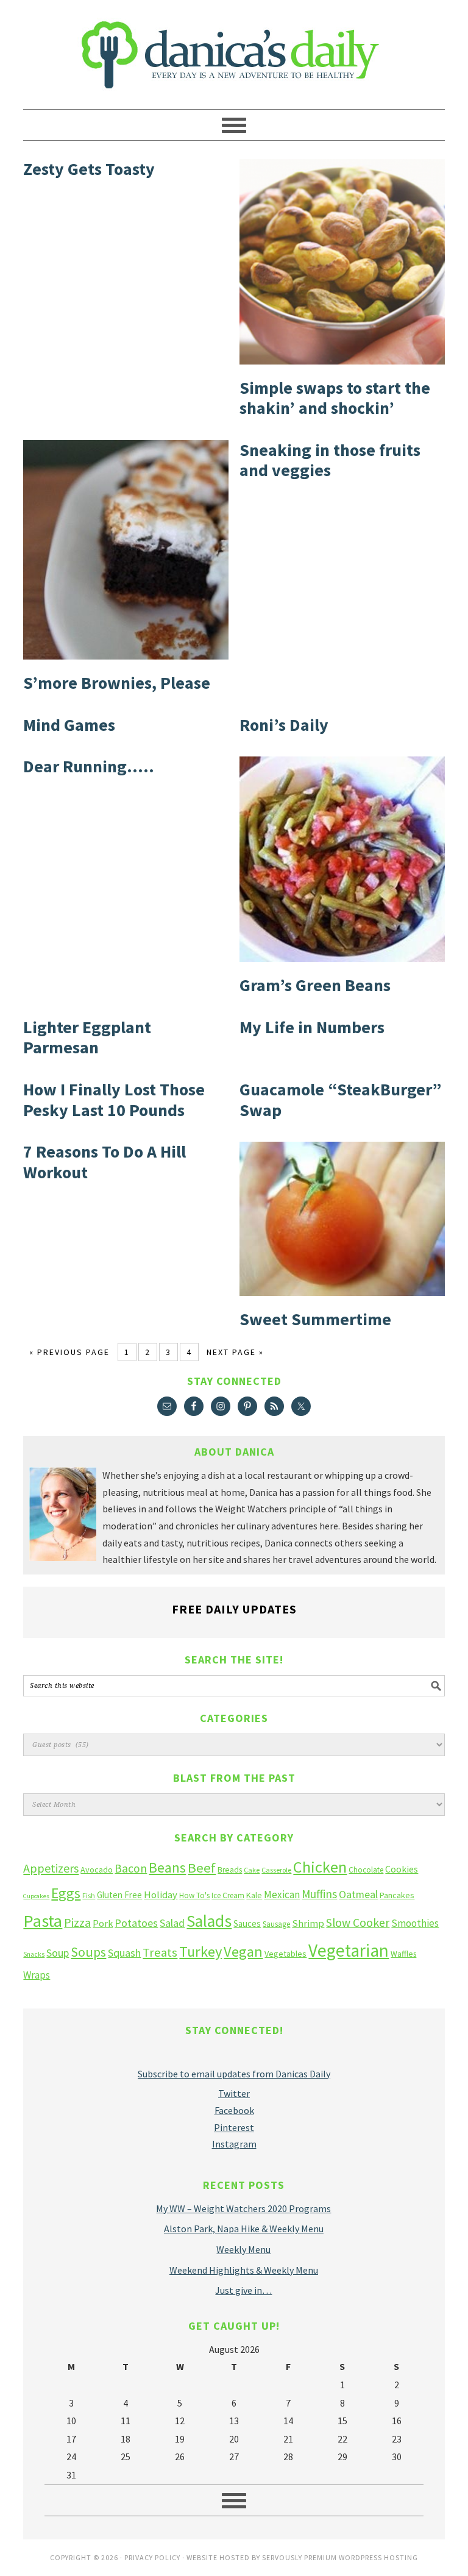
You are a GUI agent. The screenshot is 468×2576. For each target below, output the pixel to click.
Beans (167, 1867)
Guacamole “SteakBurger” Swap (341, 1100)
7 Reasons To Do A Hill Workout (105, 1162)
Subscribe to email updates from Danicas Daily (234, 2074)
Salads (209, 1921)
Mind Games (69, 725)
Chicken (320, 1867)
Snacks (34, 1954)
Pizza (77, 1922)
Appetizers (51, 1868)
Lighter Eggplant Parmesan (87, 1037)
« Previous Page (69, 1352)
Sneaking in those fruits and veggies (330, 460)
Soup (58, 1953)
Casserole (276, 1870)
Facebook (234, 2110)
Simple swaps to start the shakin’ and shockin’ (335, 398)
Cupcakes (36, 1896)
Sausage (276, 1924)
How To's (194, 1895)
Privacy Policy (152, 2557)
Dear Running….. (89, 766)
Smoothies (415, 1923)
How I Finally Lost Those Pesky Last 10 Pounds (114, 1100)
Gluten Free (119, 1895)
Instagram (234, 2144)
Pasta (43, 1921)
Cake (252, 1870)
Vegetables (285, 1954)
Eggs (66, 1893)
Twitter (234, 2093)
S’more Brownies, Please (117, 683)
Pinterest (234, 2127)
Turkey (200, 1952)
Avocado (97, 1870)
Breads (230, 1870)
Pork (103, 1923)
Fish (89, 1895)
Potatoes (136, 1923)
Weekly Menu (243, 2249)
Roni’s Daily (284, 725)
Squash (124, 1953)
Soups (88, 1952)
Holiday (161, 1895)
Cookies (402, 1869)
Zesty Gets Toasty (89, 169)
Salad (172, 1923)
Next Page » (235, 1352)
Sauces (247, 1923)
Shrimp (308, 1923)
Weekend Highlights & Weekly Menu (244, 2270)
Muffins (319, 1894)
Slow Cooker (358, 1923)
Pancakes (397, 1895)
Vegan (243, 1952)
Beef (202, 1868)
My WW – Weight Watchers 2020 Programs (243, 2208)
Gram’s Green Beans (315, 985)
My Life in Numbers (312, 1027)
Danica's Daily (234, 49)
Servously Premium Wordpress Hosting (340, 2557)
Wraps (37, 1975)
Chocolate (366, 1870)
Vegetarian (349, 1950)
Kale (254, 1895)
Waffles (403, 1954)
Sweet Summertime (315, 1319)
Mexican (282, 1895)
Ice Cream (228, 1895)
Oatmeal (358, 1895)
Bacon (131, 1868)
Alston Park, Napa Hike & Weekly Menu (244, 2229)
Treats (160, 1952)
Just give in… (243, 2290)
